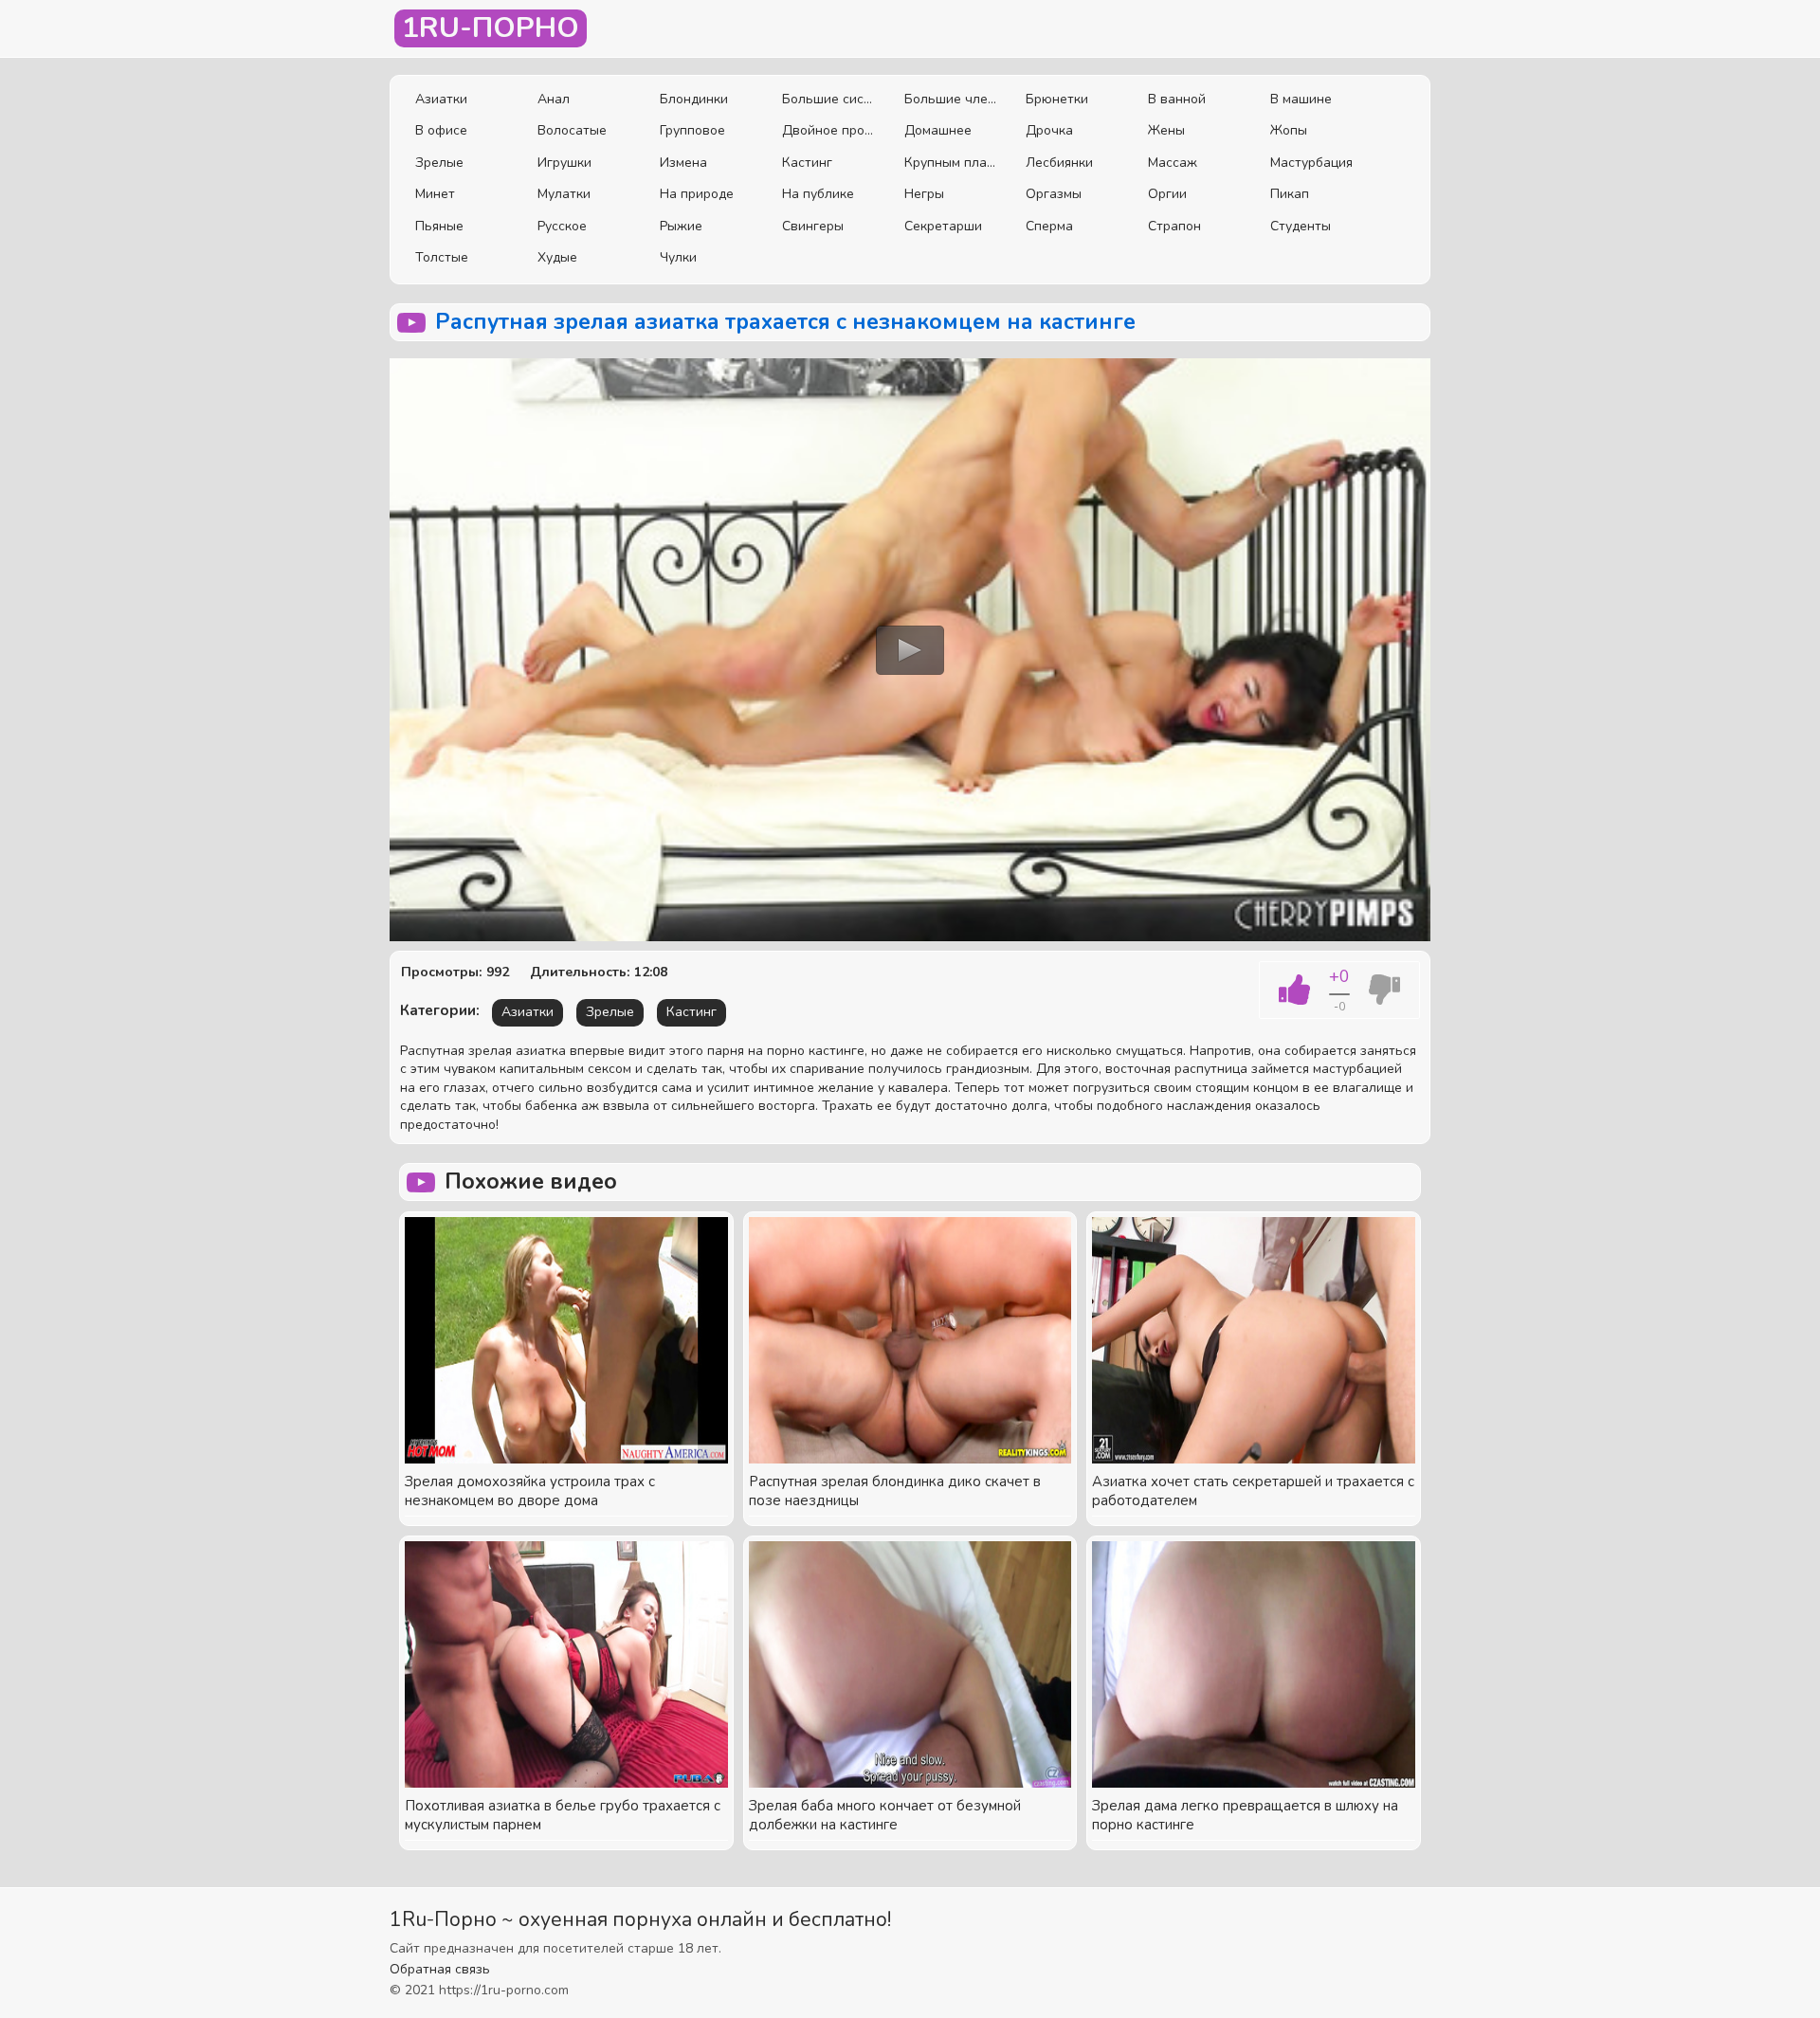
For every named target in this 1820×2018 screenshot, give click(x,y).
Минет (435, 194)
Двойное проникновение (829, 130)
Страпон (1174, 226)
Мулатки (564, 194)
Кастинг (807, 163)
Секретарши (943, 226)
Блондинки (694, 99)
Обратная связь (440, 1969)
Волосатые (572, 130)
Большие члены (951, 99)
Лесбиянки (1059, 163)
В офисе (441, 130)
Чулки (678, 257)
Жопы (1289, 130)
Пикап (1290, 194)
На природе (697, 194)
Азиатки (441, 99)
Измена (683, 163)
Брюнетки (1057, 99)
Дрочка (1049, 130)
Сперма (1049, 226)
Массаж (1173, 163)
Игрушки (564, 163)
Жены (1166, 130)
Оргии (1167, 194)
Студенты (1301, 226)
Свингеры (813, 226)
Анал (554, 99)
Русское (562, 226)
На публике (818, 194)
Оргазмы (1054, 194)
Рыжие (681, 226)
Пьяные (439, 226)
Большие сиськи (829, 99)
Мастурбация (1311, 163)
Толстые (442, 257)
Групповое (692, 130)
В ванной (1177, 99)
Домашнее (938, 130)
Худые (557, 257)
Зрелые (439, 163)
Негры (924, 194)
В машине (1301, 99)
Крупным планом (951, 163)
